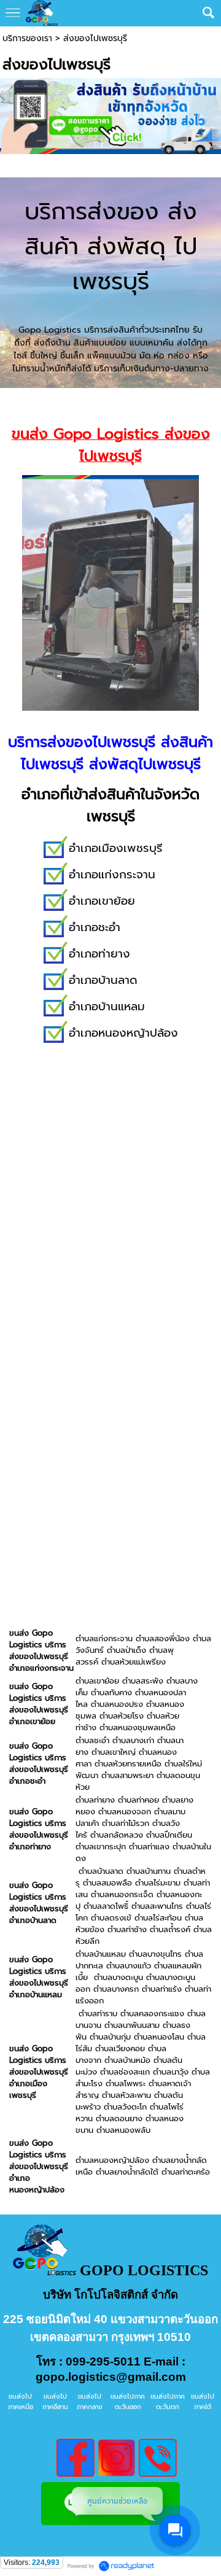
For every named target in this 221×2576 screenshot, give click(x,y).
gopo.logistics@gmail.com (111, 2377)
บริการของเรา (27, 38)
